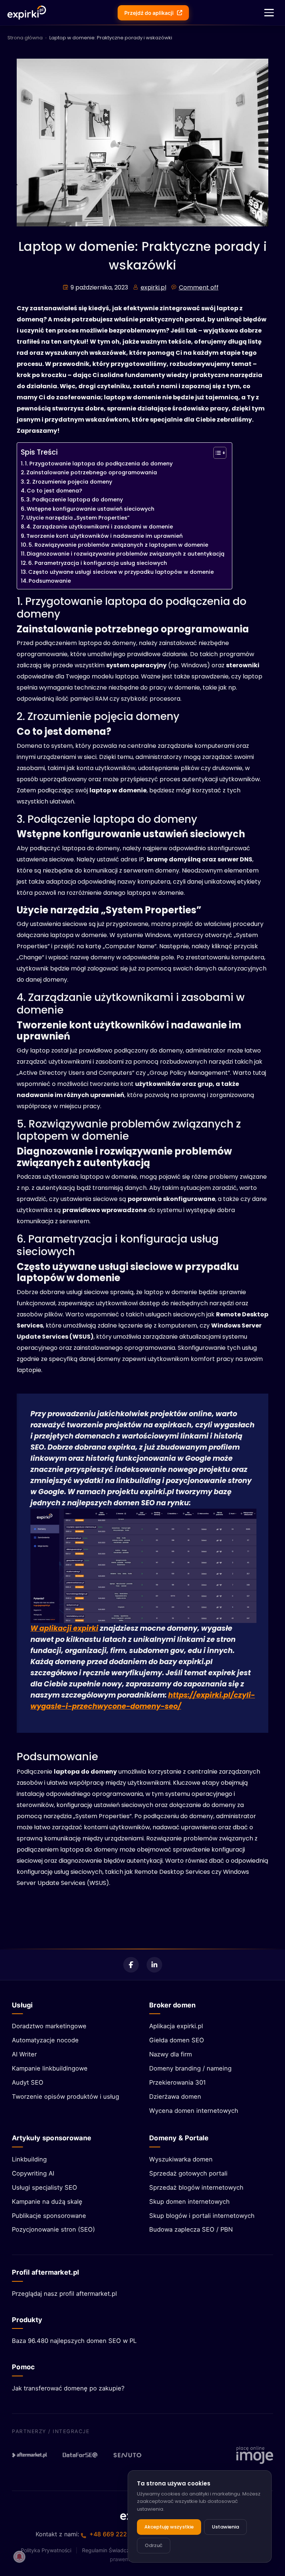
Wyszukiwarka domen (181, 2159)
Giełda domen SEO (177, 2040)
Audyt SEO (28, 2082)
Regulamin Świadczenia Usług (118, 2550)
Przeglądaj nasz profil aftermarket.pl (64, 2294)
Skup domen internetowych (189, 2202)
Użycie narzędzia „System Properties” (78, 518)
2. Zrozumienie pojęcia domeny (69, 482)
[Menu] (269, 13)
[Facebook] (131, 1965)
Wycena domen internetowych (194, 2111)
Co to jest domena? (54, 491)
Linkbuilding (29, 2159)
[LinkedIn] (154, 1965)
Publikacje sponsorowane (49, 2216)
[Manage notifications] (19, 2557)
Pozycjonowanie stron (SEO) (53, 2229)
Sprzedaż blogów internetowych (196, 2187)
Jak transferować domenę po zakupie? (68, 2388)
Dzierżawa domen (175, 2097)
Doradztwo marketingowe (49, 2026)
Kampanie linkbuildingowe (50, 2068)
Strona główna (25, 38)
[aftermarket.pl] (30, 2455)
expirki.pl (153, 287)
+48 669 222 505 (115, 2534)
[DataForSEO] (80, 2455)
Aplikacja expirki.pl (176, 2026)
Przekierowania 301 (178, 2082)
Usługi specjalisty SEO (45, 2187)
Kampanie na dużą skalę (47, 2202)
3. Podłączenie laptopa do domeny (75, 500)
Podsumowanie (50, 581)
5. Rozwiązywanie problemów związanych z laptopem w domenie (118, 545)
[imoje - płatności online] (255, 2455)
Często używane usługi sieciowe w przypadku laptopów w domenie (121, 572)
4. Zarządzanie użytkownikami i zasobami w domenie (100, 527)
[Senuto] (131, 2455)
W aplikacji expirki (64, 1628)
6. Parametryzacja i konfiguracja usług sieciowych (98, 563)
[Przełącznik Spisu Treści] (216, 453)
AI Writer (24, 2054)
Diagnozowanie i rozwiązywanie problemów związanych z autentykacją (126, 554)
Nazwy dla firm (171, 2054)
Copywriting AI (33, 2173)
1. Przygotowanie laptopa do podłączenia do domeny (99, 464)
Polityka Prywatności (46, 2550)
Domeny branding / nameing (190, 2068)
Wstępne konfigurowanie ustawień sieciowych (91, 509)
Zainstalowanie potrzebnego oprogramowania (92, 472)
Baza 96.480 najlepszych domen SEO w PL (74, 2341)
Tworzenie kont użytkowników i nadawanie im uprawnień (104, 536)
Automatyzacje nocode (45, 2040)
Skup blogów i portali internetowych (202, 2216)
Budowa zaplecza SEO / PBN (191, 2229)
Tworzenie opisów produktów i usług (65, 2097)
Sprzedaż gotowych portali (188, 2173)
